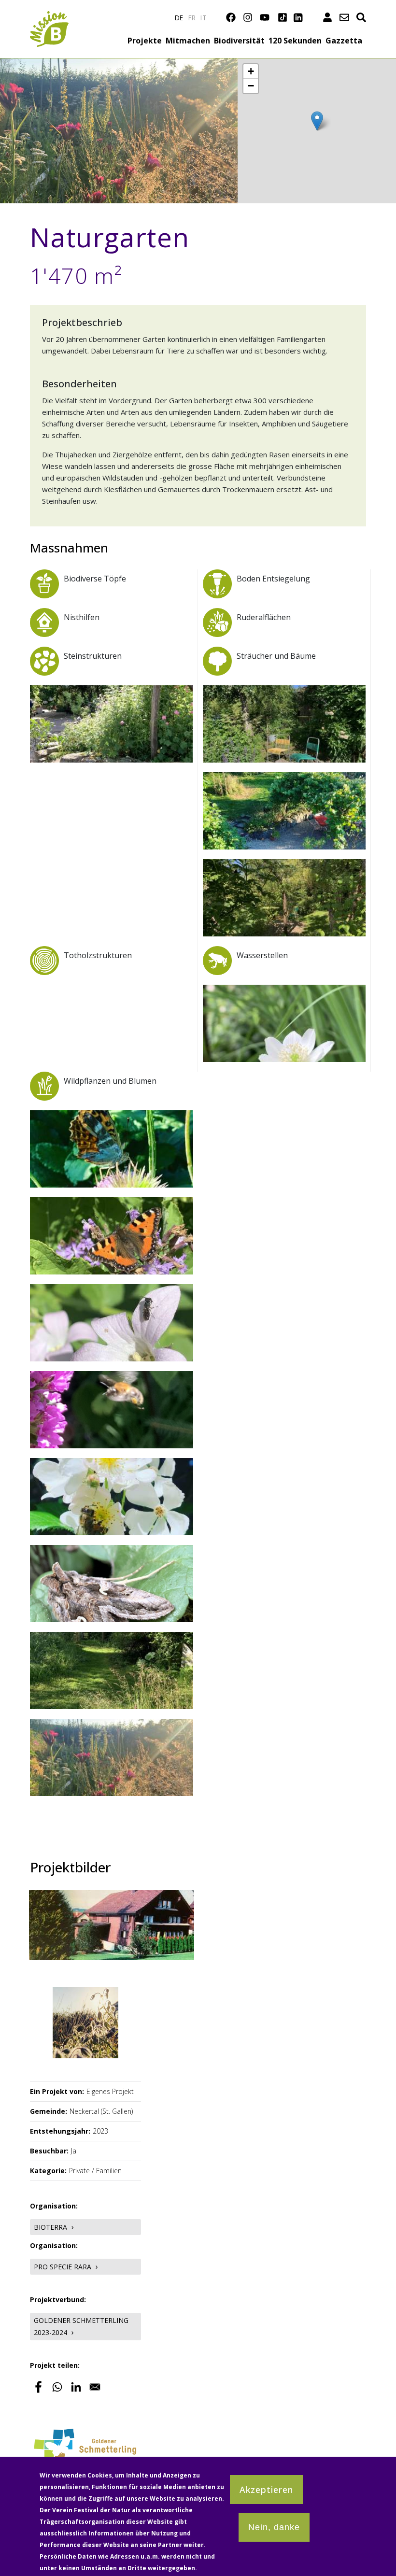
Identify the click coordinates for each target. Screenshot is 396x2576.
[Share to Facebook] (38, 2387)
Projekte (145, 41)
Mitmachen (188, 41)
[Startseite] (49, 17)
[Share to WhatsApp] (57, 2387)
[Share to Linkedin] (76, 2387)
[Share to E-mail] (95, 2387)
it (204, 18)
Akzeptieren (266, 2490)
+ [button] (251, 71)
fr (192, 18)
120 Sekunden (295, 41)
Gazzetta (344, 41)
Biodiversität (239, 41)
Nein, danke (274, 2527)
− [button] (251, 86)
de (179, 18)
